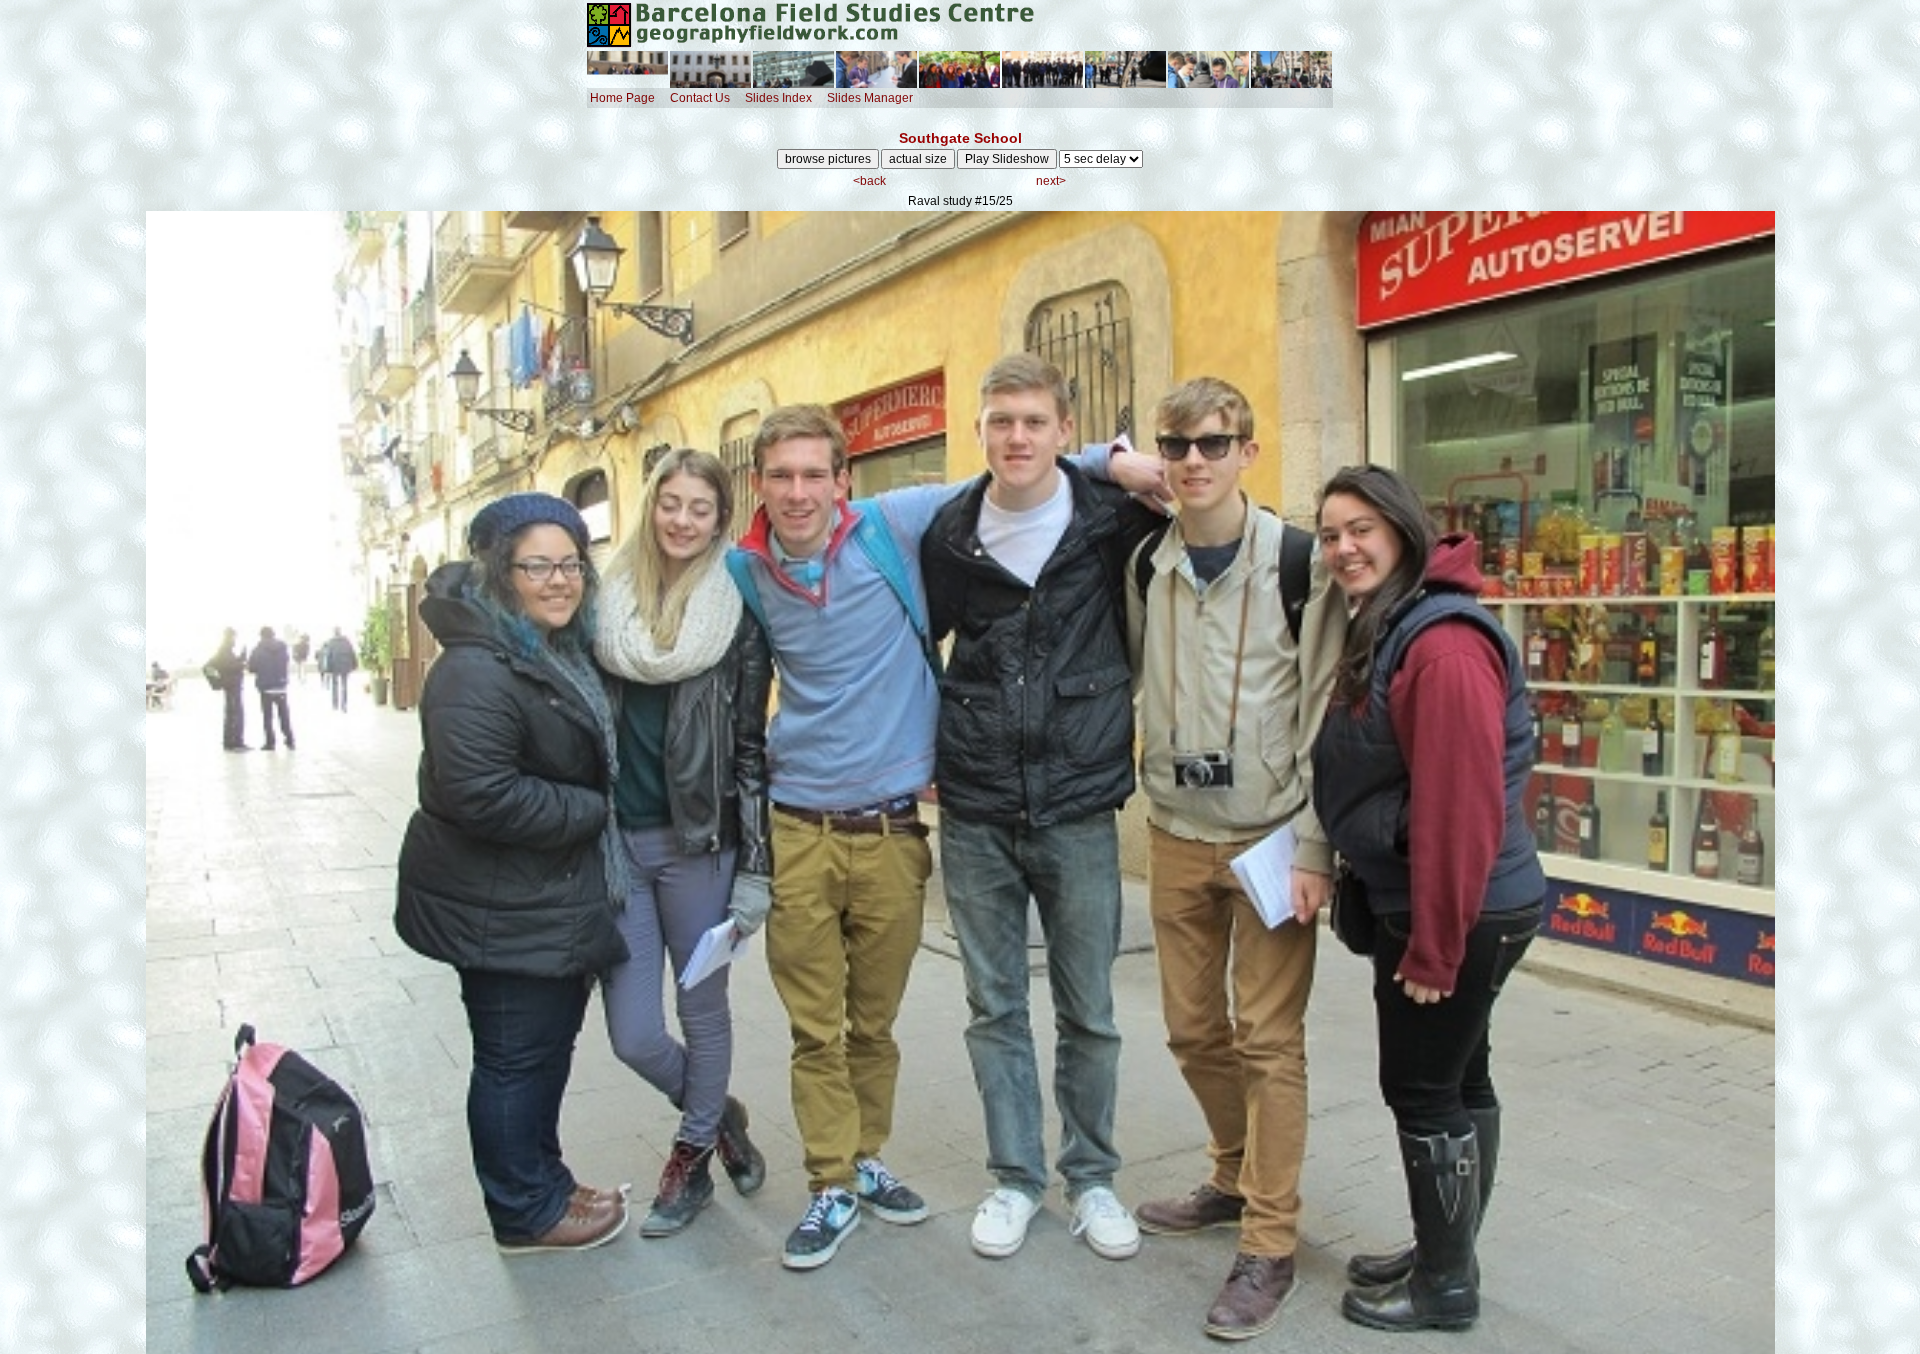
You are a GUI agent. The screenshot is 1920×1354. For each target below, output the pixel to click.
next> (1051, 181)
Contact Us (700, 98)
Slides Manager (870, 98)
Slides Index (778, 98)
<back (869, 181)
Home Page (622, 98)
